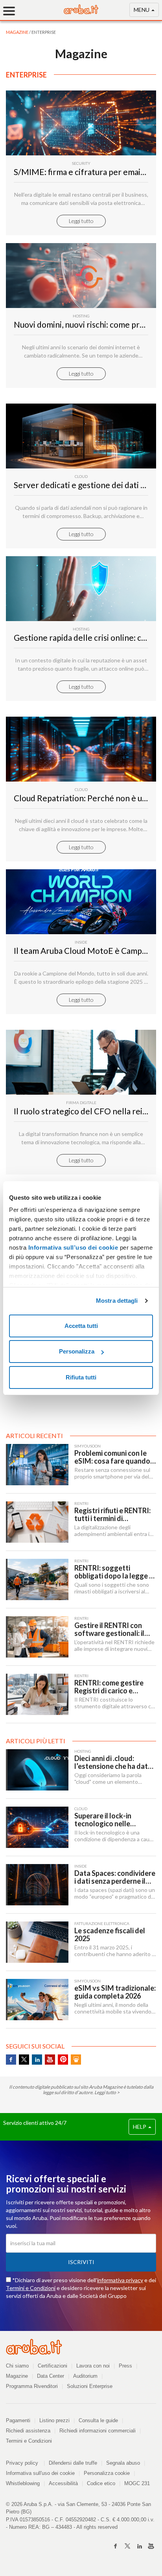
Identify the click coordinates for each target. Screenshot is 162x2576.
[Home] (81, 12)
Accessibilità (63, 2483)
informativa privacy (120, 2280)
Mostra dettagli (117, 1301)
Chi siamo (17, 2366)
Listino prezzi (54, 2420)
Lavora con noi (93, 2366)
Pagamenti (18, 2420)
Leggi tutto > (107, 2092)
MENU (142, 10)
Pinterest (63, 2060)
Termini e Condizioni (31, 2288)
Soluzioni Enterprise (90, 2386)
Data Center (51, 2376)
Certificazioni (52, 2366)
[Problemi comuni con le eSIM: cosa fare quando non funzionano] (37, 1465)
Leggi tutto (81, 221)
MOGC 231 (137, 2483)
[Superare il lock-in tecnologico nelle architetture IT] (37, 1827)
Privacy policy (25, 2463)
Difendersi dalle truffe (73, 2463)
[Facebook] (116, 2546)
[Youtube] (151, 2546)
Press (125, 2366)
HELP (140, 2127)
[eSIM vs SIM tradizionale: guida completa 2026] (37, 2000)
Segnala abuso (123, 2463)
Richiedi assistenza (28, 2431)
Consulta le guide (98, 2420)
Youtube (50, 2060)
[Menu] (12, 11)
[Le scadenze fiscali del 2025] (37, 1942)
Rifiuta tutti (81, 1377)
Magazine (17, 2376)
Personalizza (77, 1351)
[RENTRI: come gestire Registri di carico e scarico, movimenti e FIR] (37, 1694)
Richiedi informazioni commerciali (98, 2431)
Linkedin (37, 2060)
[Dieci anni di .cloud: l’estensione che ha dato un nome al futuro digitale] (37, 1770)
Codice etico (101, 2483)
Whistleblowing (23, 2483)
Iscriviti (81, 2262)
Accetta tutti (81, 1326)
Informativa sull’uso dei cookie (72, 1247)
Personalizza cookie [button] (107, 2473)
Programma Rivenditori (32, 2386)
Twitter (24, 2060)
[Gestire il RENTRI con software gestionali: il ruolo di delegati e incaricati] (37, 1637)
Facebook (11, 2060)
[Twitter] (127, 2546)
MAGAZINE (17, 32)
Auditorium (85, 2376)
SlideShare (76, 2060)
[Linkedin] (139, 2546)
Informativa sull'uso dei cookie (40, 2473)
